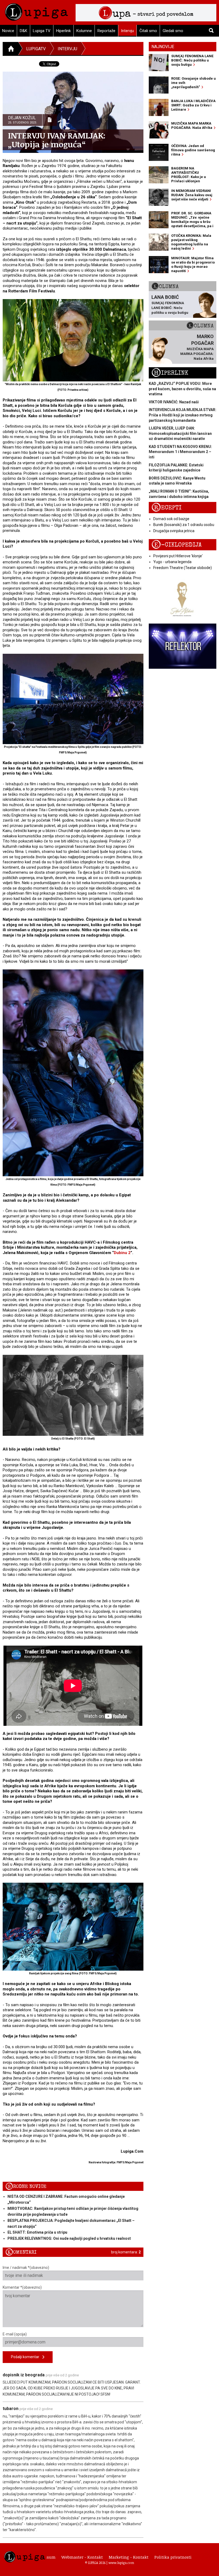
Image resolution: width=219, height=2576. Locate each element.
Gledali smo (173, 31)
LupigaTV (36, 49)
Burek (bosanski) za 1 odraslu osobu (184, 525)
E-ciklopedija (177, 545)
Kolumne (84, 31)
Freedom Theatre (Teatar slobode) (183, 568)
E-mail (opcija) (15, 2334)
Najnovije (163, 47)
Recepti (167, 508)
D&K (24, 31)
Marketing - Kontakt (129, 2557)
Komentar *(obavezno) (22, 2287)
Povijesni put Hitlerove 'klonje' (178, 556)
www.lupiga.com (121, 2563)
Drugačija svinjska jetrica (174, 531)
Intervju (127, 31)
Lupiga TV (42, 31)
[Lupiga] (36, 11)
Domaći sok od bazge (171, 519)
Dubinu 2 (122, 1253)
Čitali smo (148, 31)
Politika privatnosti (173, 2557)
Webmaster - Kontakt (82, 2557)
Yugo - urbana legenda (172, 562)
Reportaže (106, 31)
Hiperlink (63, 31)
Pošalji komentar (27, 2357)
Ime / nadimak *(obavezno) (26, 2268)
